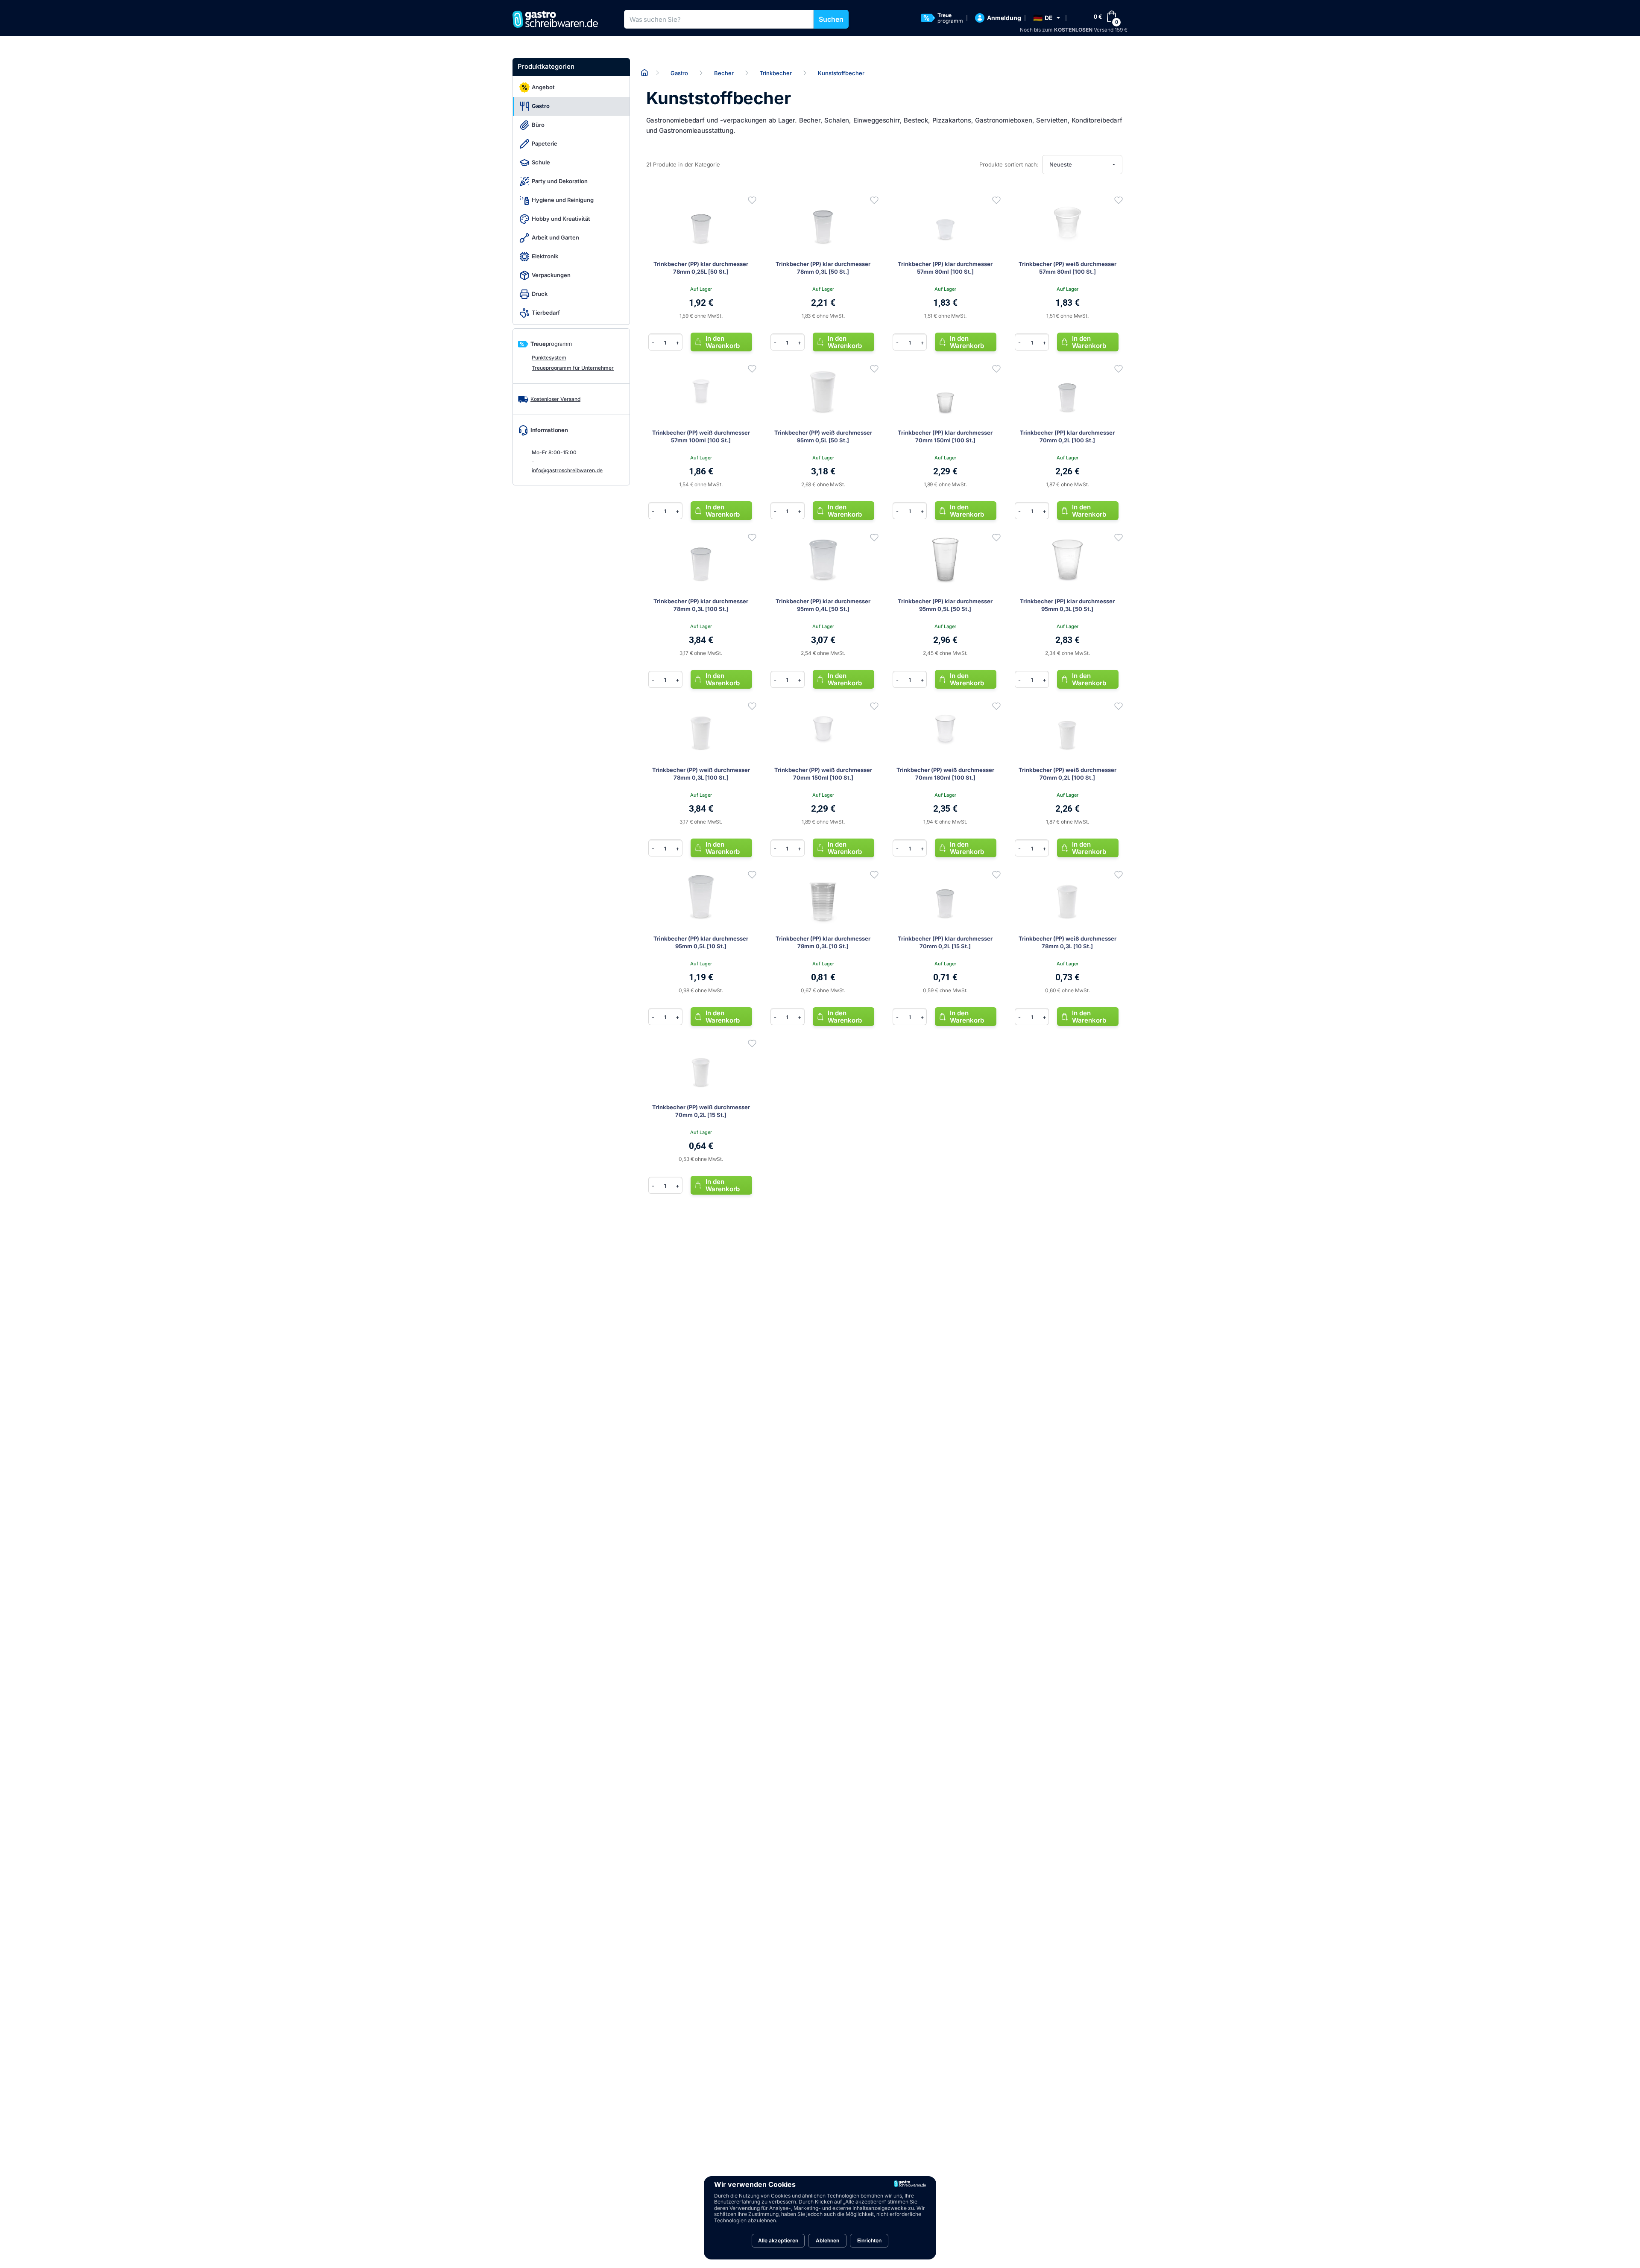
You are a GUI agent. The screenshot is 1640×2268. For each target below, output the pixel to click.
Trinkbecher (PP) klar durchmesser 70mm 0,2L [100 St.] (1067, 436)
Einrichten (869, 2240)
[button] (1047, 18)
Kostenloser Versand (555, 399)
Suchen (831, 19)
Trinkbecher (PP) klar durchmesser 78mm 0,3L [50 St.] (823, 268)
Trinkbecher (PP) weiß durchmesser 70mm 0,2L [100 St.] (1067, 774)
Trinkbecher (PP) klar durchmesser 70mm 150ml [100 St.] (945, 436)
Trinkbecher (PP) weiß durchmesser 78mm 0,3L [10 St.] (1067, 942)
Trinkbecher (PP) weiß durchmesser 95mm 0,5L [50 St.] (823, 436)
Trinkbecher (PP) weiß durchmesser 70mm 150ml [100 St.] (823, 774)
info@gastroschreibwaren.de (567, 470)
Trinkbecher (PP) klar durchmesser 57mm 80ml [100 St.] (945, 268)
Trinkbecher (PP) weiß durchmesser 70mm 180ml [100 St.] (945, 774)
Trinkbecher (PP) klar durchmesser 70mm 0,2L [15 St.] (945, 942)
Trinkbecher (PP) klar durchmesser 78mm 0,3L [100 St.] (701, 605)
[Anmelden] (752, 200)
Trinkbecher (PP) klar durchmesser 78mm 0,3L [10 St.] (823, 942)
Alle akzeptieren (778, 2240)
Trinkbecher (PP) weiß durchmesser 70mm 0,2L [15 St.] (701, 1111)
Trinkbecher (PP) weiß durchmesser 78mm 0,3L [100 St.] (701, 774)
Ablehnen (827, 2240)
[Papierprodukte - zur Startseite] (558, 19)
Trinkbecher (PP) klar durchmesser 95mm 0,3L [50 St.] (1067, 605)
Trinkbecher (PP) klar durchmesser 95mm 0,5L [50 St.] (945, 605)
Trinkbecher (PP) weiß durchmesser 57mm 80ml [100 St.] (1067, 268)
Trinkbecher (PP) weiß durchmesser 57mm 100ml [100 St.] (701, 436)
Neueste (1061, 164)
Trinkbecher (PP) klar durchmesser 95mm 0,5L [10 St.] (701, 942)
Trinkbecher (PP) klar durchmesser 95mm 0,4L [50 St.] (823, 605)
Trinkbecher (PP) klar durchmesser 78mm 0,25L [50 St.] (701, 268)
